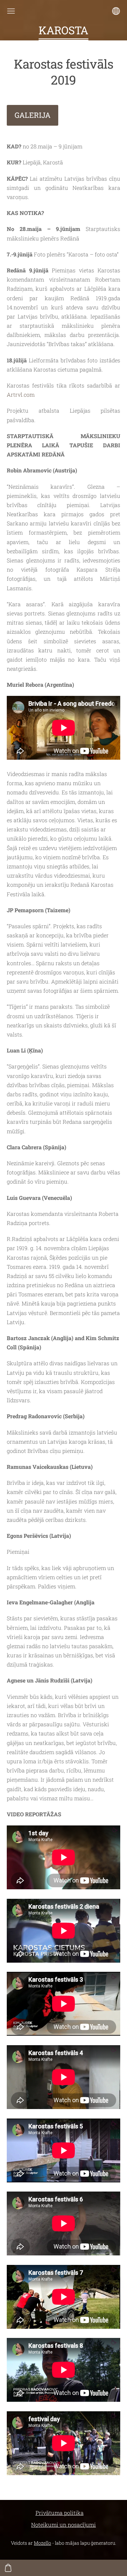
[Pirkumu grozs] (8, 2568)
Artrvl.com (21, 394)
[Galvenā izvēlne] (11, 11)
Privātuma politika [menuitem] (60, 2513)
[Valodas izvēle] (116, 11)
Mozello (43, 2543)
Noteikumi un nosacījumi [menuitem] (63, 2525)
